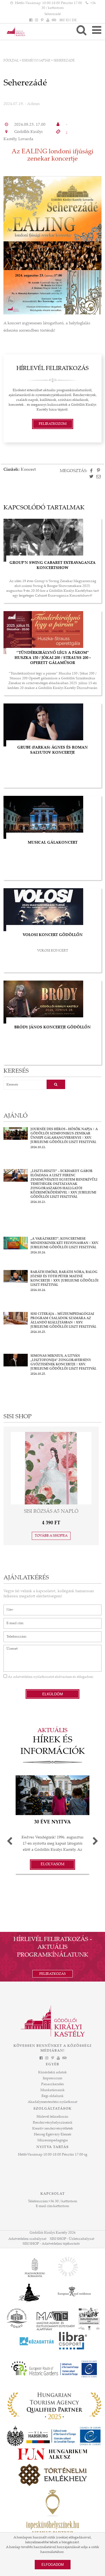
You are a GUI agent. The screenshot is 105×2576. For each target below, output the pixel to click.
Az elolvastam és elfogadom (50, 1677)
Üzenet (9, 1648)
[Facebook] (31, 20)
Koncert (28, 470)
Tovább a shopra (51, 1536)
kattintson (61, 2206)
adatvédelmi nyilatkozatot (34, 1677)
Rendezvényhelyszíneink (53, 2123)
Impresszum (52, 2078)
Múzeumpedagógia (53, 2140)
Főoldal (11, 61)
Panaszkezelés (53, 2084)
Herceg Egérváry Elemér (53, 2135)
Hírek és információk (53, 1746)
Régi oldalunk (52, 2096)
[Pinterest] (42, 20)
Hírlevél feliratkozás (52, 2117)
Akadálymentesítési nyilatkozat (52, 2102)
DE (74, 20)
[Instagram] (36, 20)
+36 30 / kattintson (63, 2201)
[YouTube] (48, 20)
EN (69, 20)
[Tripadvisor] (54, 20)
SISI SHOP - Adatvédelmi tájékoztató (51, 2244)
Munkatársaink (52, 2090)
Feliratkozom (53, 424)
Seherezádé (53, 14)
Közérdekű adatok (52, 2073)
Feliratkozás (52, 1974)
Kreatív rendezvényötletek (53, 2129)
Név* (8, 1607)
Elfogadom (53, 2565)
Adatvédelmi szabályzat (27, 2239)
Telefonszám (14, 1634)
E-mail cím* (13, 1621)
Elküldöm (53, 1694)
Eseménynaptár (36, 61)
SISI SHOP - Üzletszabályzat (72, 2239)
